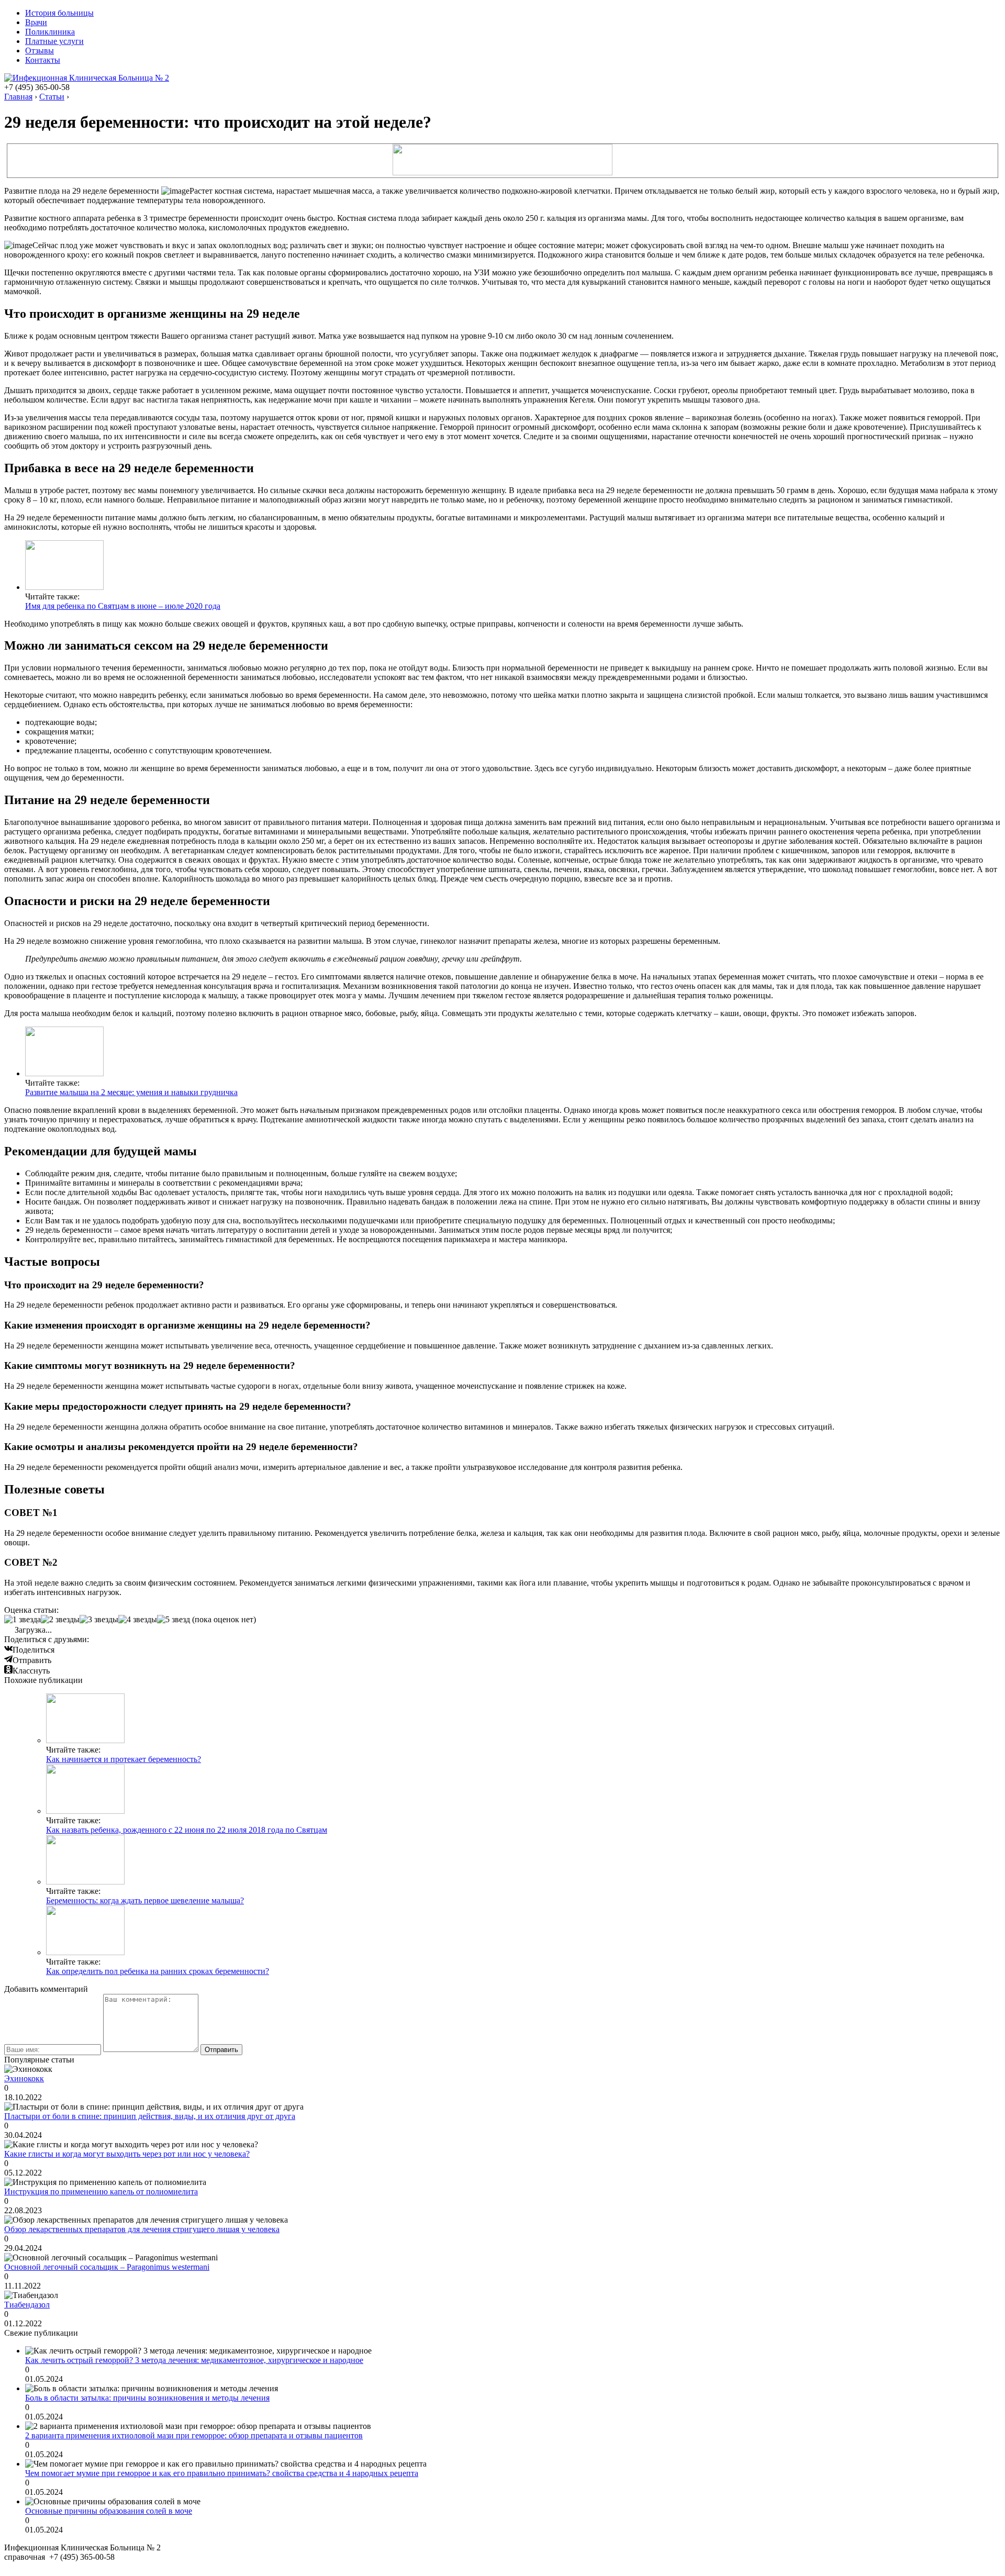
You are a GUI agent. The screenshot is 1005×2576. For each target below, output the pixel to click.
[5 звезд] (174, 1620)
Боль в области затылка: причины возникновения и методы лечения (147, 2398)
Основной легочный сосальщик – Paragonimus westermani (107, 2267)
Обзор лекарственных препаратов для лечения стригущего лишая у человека (142, 2229)
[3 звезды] (99, 1620)
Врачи (36, 22)
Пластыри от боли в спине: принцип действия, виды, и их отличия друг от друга (150, 2116)
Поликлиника (50, 32)
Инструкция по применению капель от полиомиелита (101, 2192)
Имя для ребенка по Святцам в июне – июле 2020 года (123, 606)
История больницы (59, 13)
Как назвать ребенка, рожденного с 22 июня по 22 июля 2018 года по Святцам (187, 1830)
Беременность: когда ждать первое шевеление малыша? (145, 1900)
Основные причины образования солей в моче (109, 2511)
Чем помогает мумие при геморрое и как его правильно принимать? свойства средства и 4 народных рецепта (222, 2473)
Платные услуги (54, 41)
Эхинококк (24, 2078)
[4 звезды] (138, 1620)
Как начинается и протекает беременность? (124, 1759)
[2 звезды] (60, 1620)
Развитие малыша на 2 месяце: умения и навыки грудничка (131, 1092)
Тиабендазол (27, 2305)
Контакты (43, 60)
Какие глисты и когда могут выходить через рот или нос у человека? (127, 2154)
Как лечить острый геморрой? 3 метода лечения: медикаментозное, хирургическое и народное (194, 2360)
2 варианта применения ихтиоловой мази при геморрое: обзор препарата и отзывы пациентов (194, 2435)
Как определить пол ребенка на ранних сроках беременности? (158, 1971)
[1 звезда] (23, 1620)
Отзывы (40, 51)
